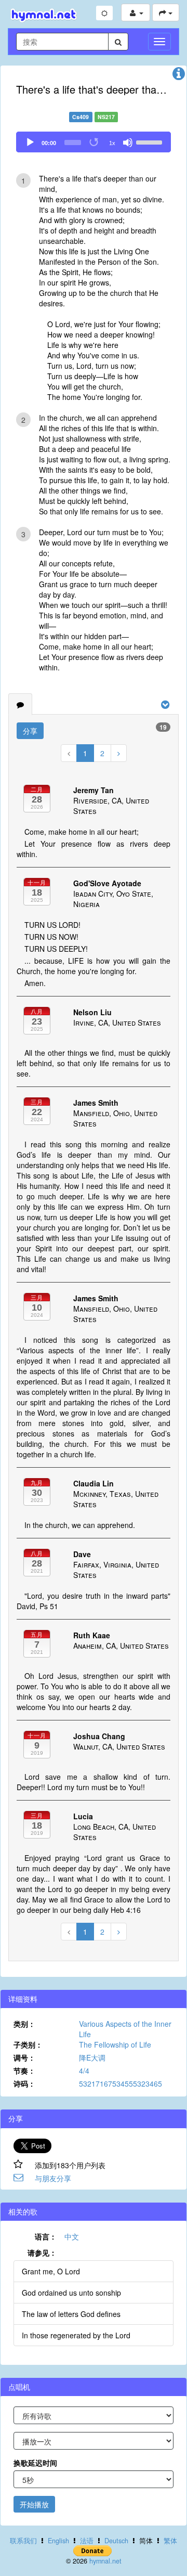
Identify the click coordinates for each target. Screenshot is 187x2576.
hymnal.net (105, 2561)
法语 (87, 2541)
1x (112, 143)
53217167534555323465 (121, 2083)
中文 (72, 2236)
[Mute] (128, 143)
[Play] (30, 143)
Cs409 (81, 117)
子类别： (28, 2044)
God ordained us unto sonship (71, 2293)
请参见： (42, 2253)
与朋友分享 (53, 2178)
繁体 (170, 2541)
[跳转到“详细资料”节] (179, 76)
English (58, 2541)
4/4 (84, 2070)
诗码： (24, 2083)
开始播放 (34, 2504)
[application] (94, 142)
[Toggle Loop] (95, 143)
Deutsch (116, 2541)
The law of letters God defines (71, 2314)
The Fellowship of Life (115, 2044)
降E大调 (92, 2057)
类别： (24, 2024)
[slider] (151, 141)
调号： (24, 2057)
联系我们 (23, 2541)
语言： (46, 2236)
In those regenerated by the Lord (76, 2335)
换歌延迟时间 (35, 2463)
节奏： (24, 2070)
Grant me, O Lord (51, 2271)
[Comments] (20, 704)
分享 (30, 731)
